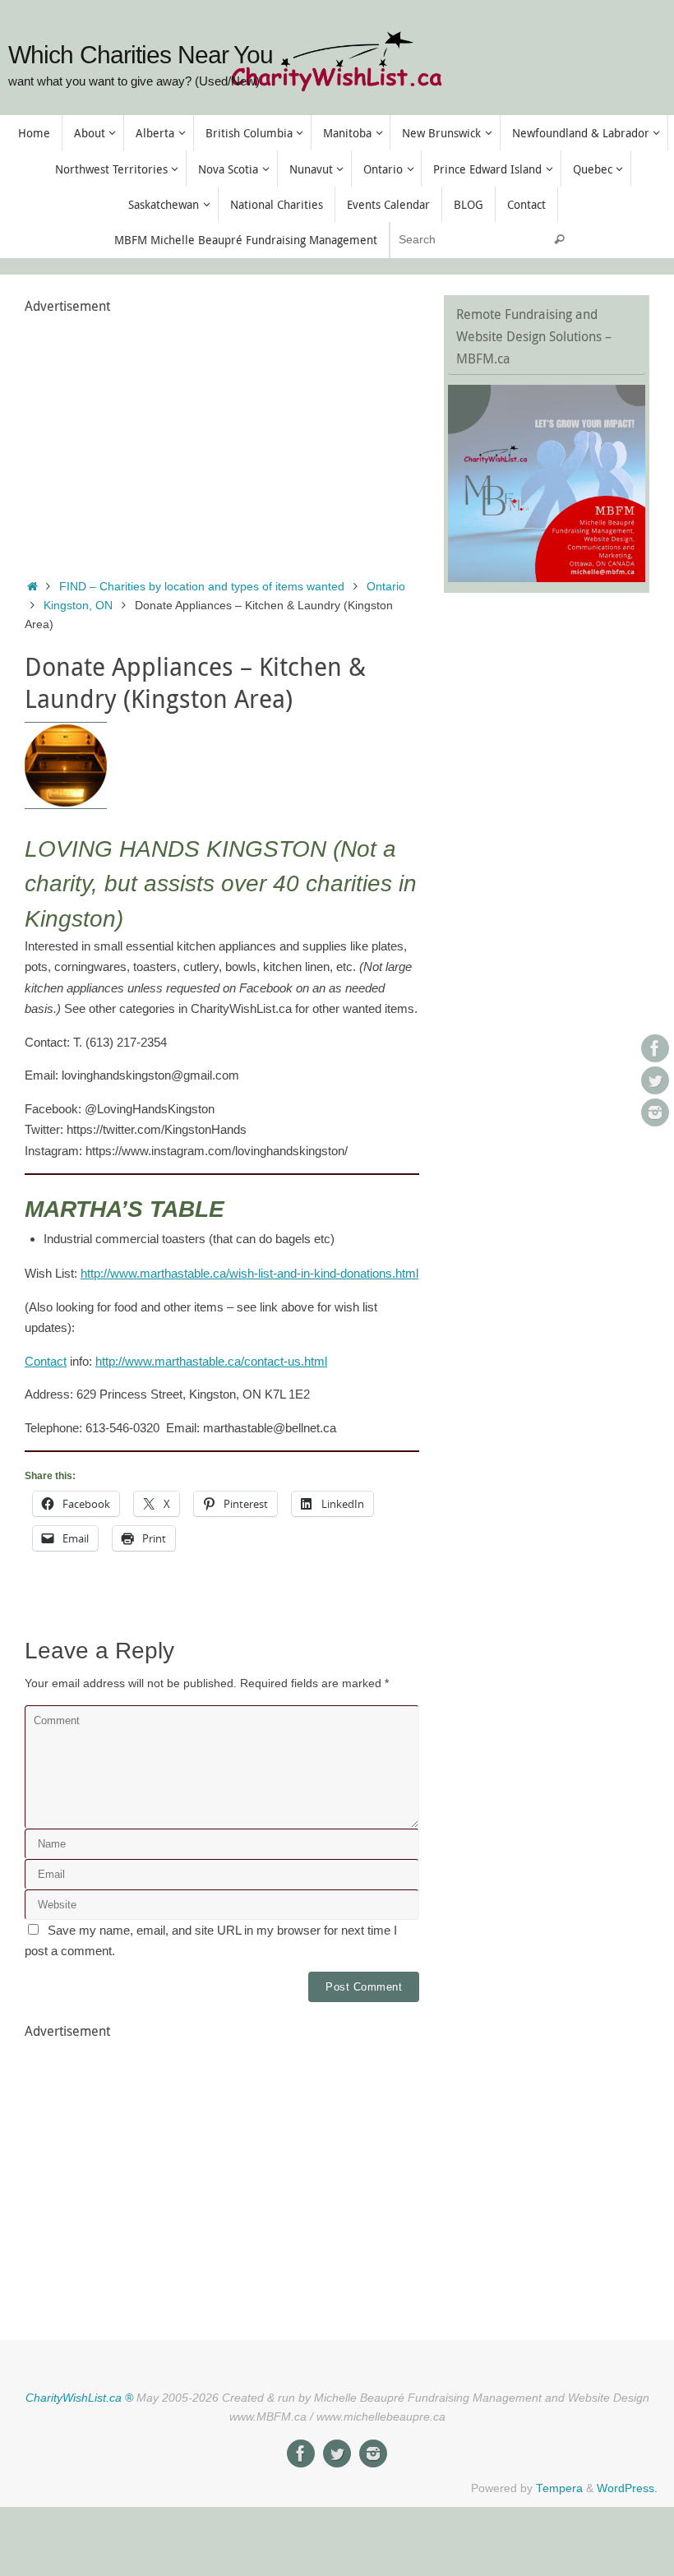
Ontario (386, 587)
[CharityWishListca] (655, 1112)
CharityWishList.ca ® (79, 2398)
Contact (46, 1361)
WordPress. (627, 2488)
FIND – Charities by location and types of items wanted (202, 587)
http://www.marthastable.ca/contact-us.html (211, 1361)
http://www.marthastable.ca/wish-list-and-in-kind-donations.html (249, 1273)
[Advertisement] (222, 433)
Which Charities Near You (141, 55)
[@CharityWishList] (655, 1080)
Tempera (559, 2488)
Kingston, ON (78, 606)
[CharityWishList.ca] (655, 1048)
